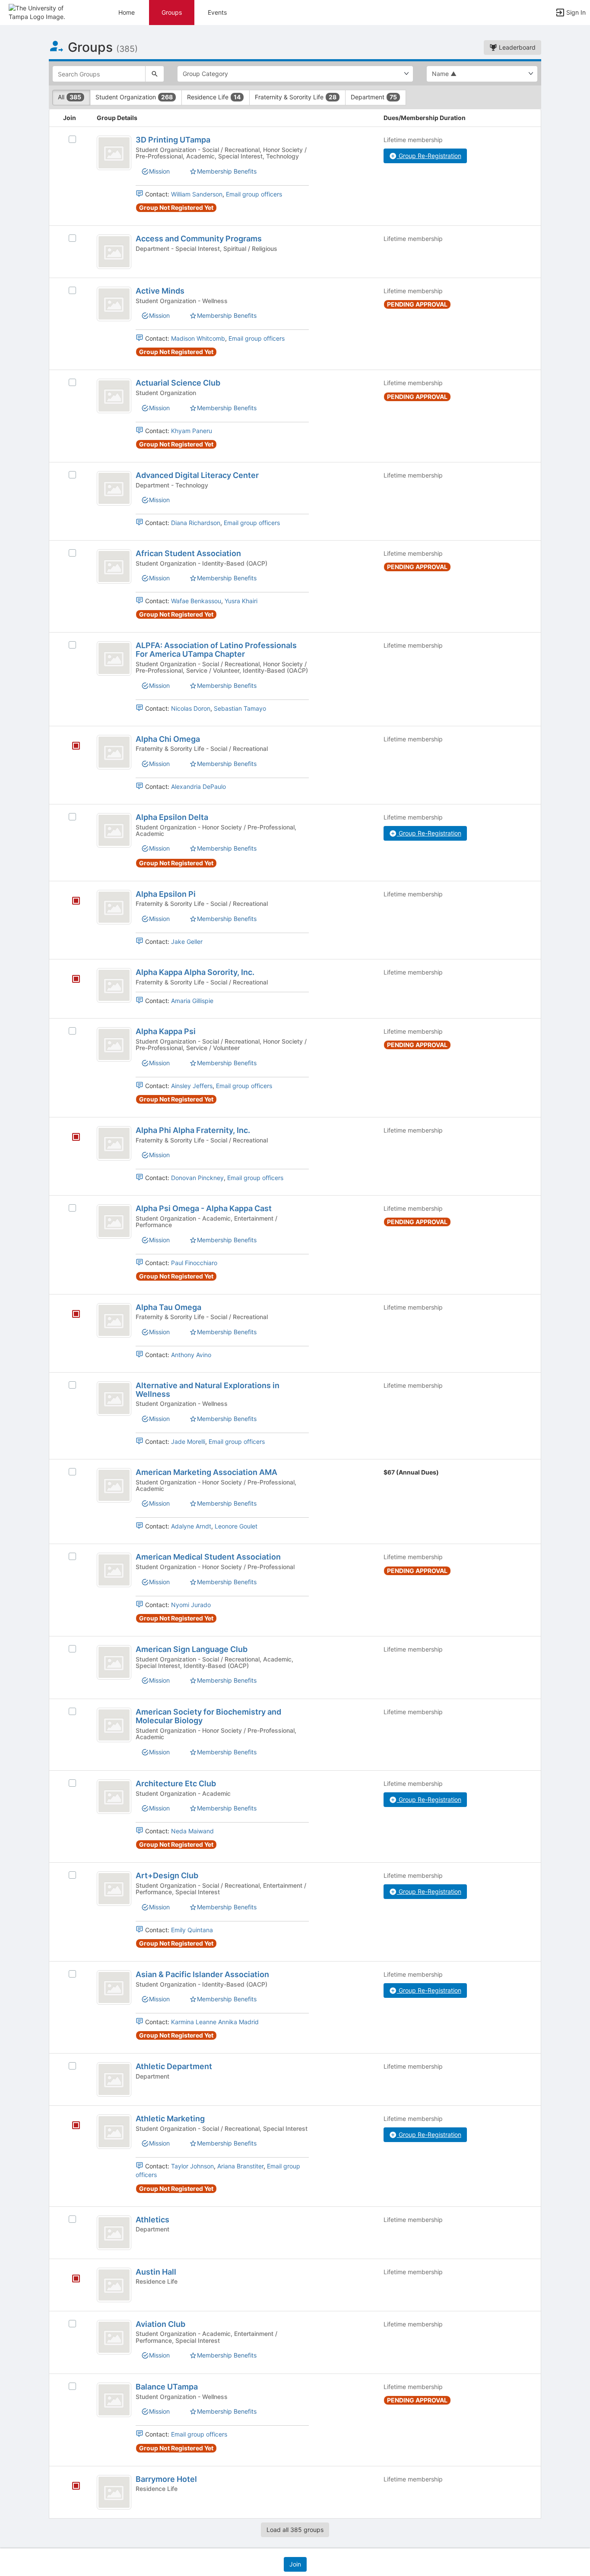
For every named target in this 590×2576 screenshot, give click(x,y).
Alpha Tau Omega (168, 1307)
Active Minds (160, 291)
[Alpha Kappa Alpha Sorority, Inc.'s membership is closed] (71, 980)
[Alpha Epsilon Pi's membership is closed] (71, 902)
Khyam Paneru (192, 431)
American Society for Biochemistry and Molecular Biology (208, 1716)
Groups (172, 12)
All (70, 97)
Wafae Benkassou (196, 601)
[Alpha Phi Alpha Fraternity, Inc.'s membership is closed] (71, 1138)
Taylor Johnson (192, 2166)
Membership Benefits (227, 171)
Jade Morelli (188, 1441)
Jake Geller (187, 941)
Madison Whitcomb (198, 338)
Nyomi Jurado (191, 1605)
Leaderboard (516, 47)
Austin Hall (156, 2272)
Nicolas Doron (191, 708)
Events (217, 12)
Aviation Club (160, 2324)
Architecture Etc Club (176, 1783)
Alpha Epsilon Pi (166, 894)
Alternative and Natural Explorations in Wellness (208, 1390)
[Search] (155, 74)
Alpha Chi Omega (168, 739)
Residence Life (214, 97)
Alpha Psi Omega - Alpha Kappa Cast (204, 1208)
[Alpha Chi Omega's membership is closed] (71, 747)
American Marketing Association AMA (206, 1472)
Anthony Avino (191, 1355)
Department (374, 97)
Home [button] (127, 12)
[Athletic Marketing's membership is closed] (71, 2126)
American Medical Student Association (208, 1557)
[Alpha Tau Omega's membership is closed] (71, 1315)
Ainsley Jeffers (192, 1086)
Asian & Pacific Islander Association (202, 1974)
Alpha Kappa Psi (166, 1031)
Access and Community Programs (199, 239)
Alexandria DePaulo (198, 786)
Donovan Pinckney (197, 1178)
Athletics (152, 2220)
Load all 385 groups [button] (295, 2530)
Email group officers (254, 194)
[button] (44, 12)
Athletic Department (174, 2066)
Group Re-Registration (429, 156)
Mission (159, 171)
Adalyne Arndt (191, 1526)
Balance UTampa (167, 2387)
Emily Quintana (192, 1930)
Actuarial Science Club (178, 383)
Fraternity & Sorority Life (296, 97)
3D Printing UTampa (173, 140)
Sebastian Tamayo (240, 708)
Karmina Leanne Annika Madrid (215, 2022)
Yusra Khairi (241, 601)
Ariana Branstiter (240, 2166)
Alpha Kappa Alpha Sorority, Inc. (195, 972)
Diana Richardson (196, 523)
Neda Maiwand (192, 1831)
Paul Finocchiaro (194, 1263)
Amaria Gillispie (192, 1001)
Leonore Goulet (236, 1526)
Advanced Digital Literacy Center (197, 475)
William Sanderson (197, 194)
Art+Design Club (167, 1875)
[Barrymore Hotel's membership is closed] (71, 2487)
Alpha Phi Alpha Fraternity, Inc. (193, 1130)
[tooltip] (76, 746)
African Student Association (188, 553)
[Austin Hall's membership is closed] (71, 2279)
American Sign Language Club (192, 1649)
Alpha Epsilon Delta (172, 817)
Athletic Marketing (170, 2119)
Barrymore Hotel (166, 2479)
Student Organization (134, 97)
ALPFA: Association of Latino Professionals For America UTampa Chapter (216, 650)
